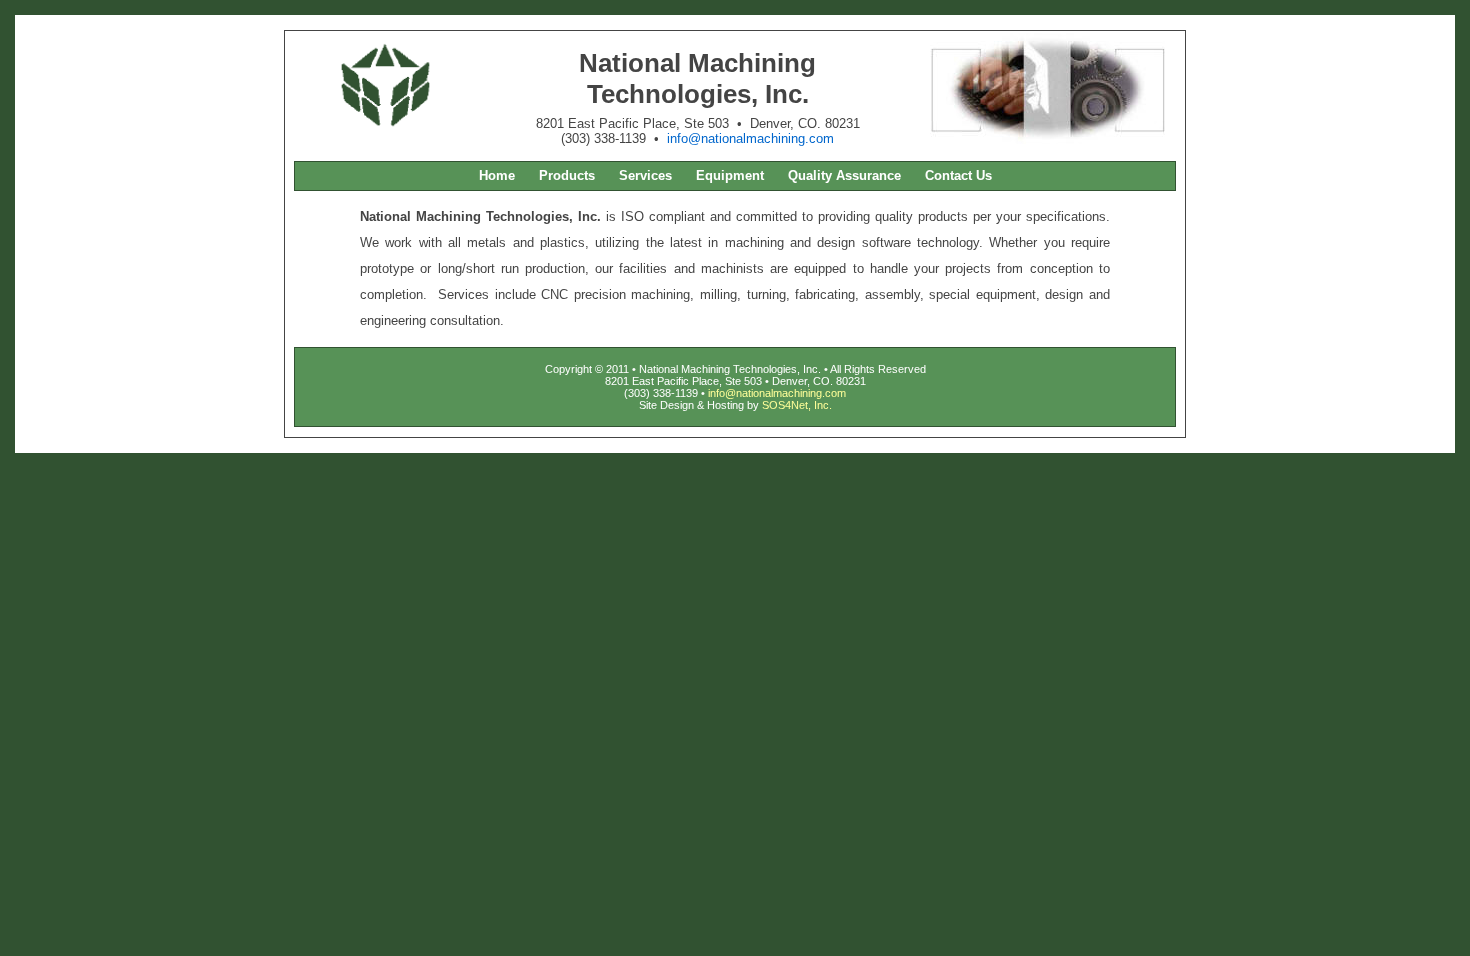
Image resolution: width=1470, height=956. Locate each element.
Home (497, 175)
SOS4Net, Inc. (797, 405)
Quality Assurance (844, 175)
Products (567, 175)
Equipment (730, 175)
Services (645, 175)
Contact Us (958, 175)
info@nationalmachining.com (750, 138)
